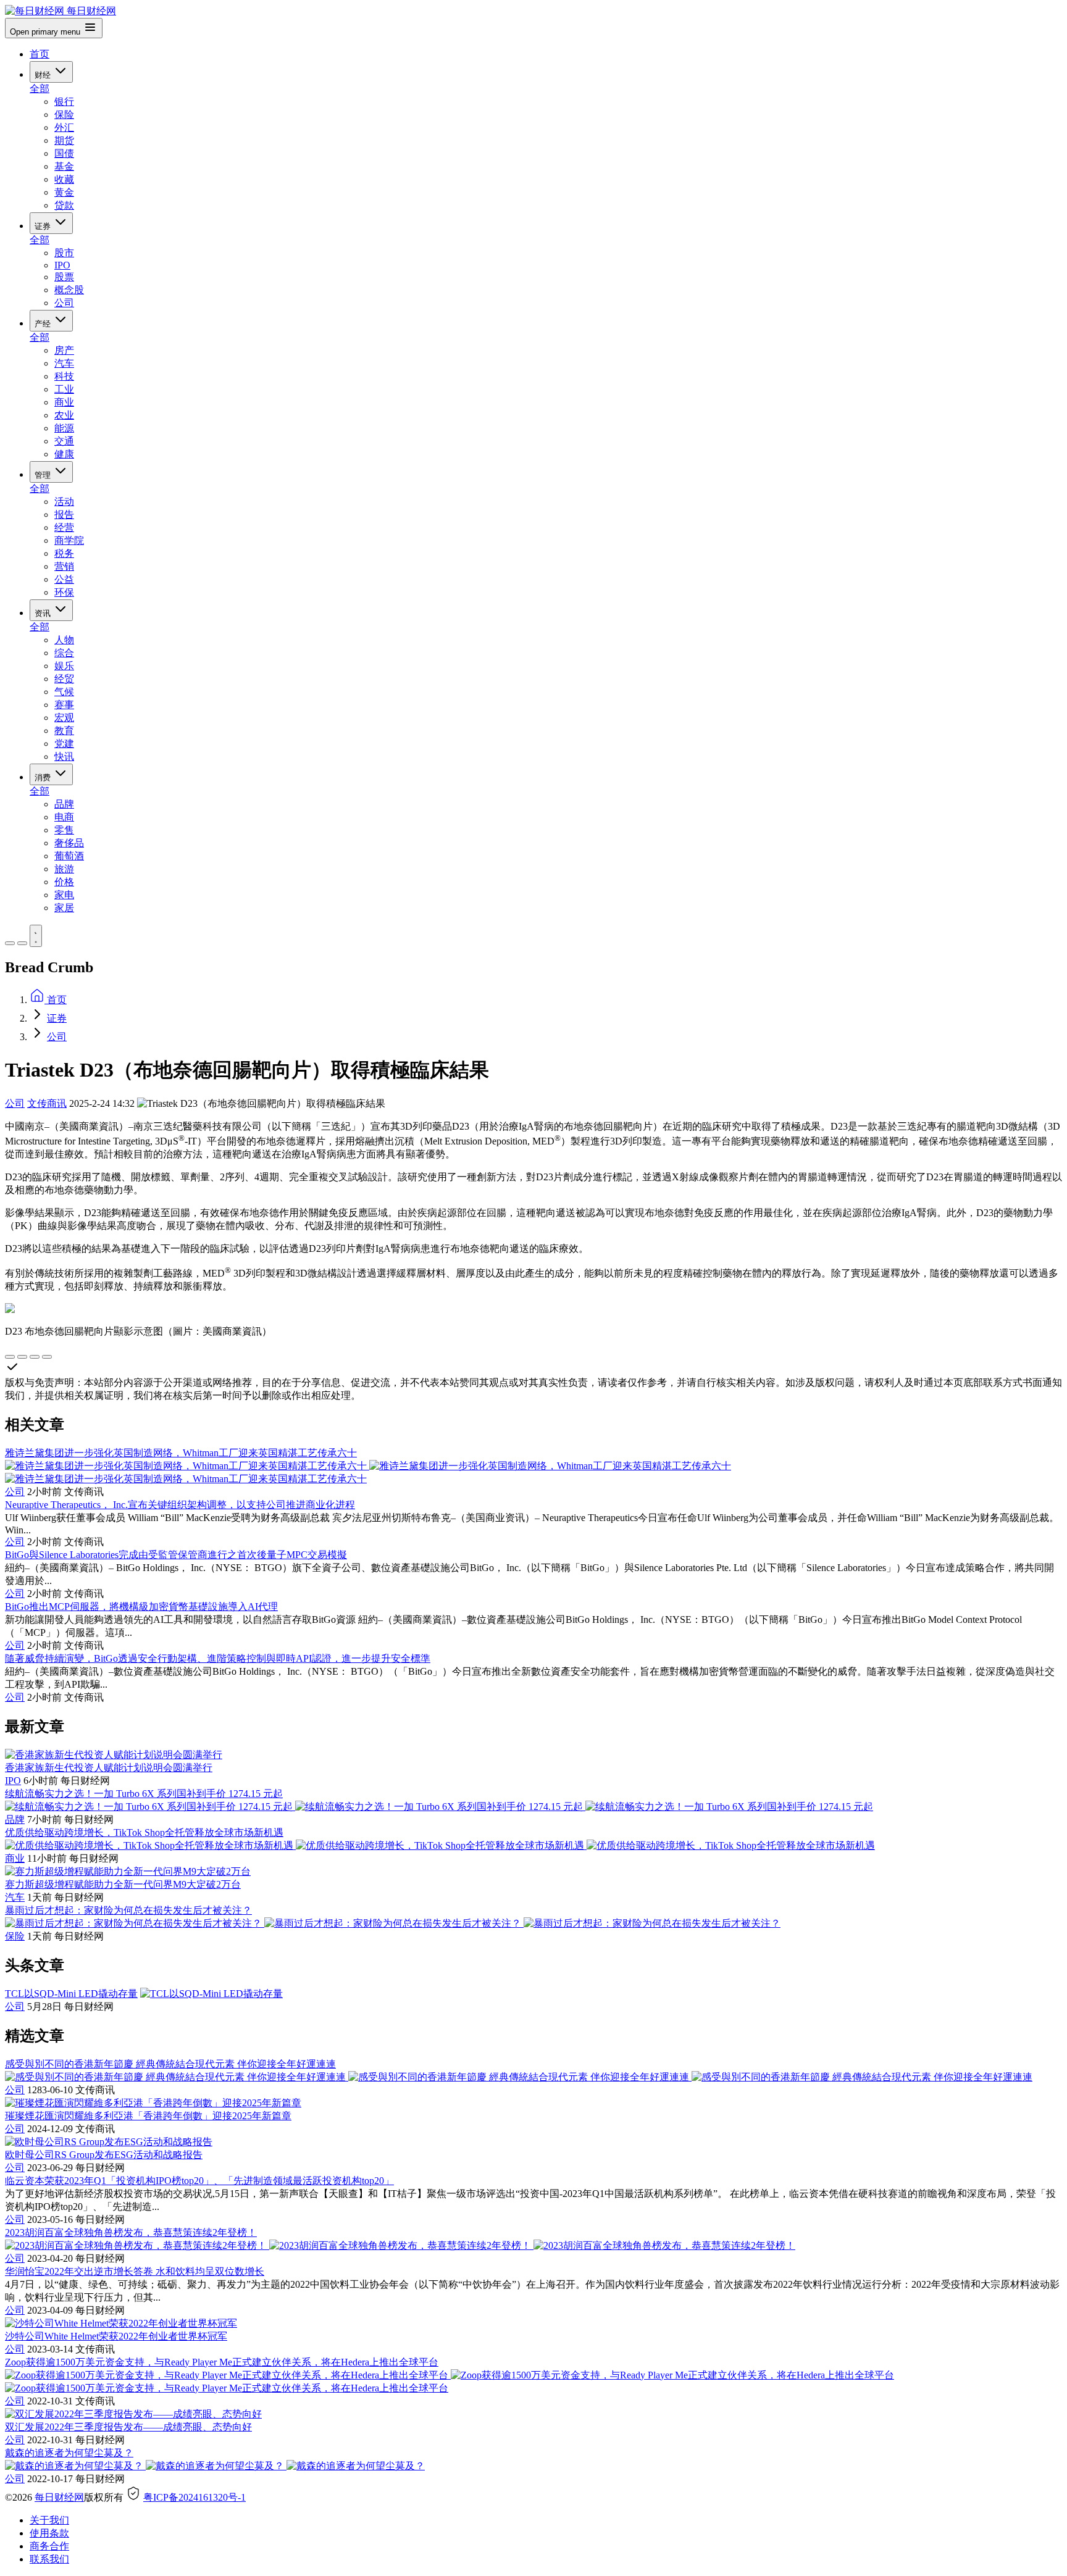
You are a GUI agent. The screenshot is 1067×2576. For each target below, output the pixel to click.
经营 (64, 527)
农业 (64, 415)
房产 (64, 350)
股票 (64, 277)
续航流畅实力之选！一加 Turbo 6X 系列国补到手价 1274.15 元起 (144, 1794)
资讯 (44, 613)
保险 (64, 115)
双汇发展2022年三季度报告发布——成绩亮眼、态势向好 (128, 2427)
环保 (64, 592)
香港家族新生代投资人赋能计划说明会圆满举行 (109, 1768)
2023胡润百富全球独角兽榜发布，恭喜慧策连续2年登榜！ (131, 2232)
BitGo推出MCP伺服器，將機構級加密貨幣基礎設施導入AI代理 (141, 1607)
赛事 (64, 705)
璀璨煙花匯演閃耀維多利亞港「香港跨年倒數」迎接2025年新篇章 (148, 2116)
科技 (64, 376)
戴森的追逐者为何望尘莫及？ (69, 2453)
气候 (64, 692)
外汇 (64, 127)
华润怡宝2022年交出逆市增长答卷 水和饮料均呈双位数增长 (135, 2271)
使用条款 (49, 2533)
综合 (64, 653)
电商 (64, 817)
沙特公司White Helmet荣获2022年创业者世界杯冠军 (116, 2336)
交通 (64, 441)
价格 (64, 882)
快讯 (64, 757)
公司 (64, 303)
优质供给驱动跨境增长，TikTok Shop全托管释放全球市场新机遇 (144, 1832)
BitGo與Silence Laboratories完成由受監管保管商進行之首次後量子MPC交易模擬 (176, 1555)
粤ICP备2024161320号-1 (195, 2497)
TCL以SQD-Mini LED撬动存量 (71, 1994)
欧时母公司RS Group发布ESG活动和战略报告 (104, 2155)
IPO (62, 265)
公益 (64, 579)
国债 (64, 153)
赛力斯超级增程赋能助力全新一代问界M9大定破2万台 (123, 1884)
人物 (64, 640)
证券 (44, 226)
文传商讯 (47, 1103)
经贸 (64, 679)
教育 (64, 731)
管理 (44, 475)
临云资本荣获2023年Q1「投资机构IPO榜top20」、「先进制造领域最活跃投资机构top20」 (199, 2181)
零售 (64, 830)
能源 (64, 428)
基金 (64, 166)
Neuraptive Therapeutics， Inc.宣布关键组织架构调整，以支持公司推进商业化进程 (180, 1505)
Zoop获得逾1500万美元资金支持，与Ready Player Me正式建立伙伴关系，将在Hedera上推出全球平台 (222, 2362)
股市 (64, 253)
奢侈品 (69, 843)
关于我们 (49, 2520)
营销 (64, 566)
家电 (64, 895)
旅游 (64, 869)
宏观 (64, 718)
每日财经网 (59, 2497)
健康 (64, 454)
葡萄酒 (69, 856)
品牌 (64, 804)
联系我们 (49, 2559)
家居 (64, 908)
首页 (40, 54)
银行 (64, 102)
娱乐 (64, 666)
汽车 (64, 363)
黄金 (64, 192)
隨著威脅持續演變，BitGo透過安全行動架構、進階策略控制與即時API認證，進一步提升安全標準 (218, 1658)
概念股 (69, 290)
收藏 (64, 179)
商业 (64, 402)
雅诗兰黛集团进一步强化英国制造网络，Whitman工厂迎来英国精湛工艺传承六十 (181, 1453)
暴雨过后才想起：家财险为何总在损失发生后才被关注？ (128, 1910)
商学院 (69, 540)
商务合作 (49, 2546)
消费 (44, 777)
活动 (64, 502)
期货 (64, 140)
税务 (64, 553)
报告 (64, 515)
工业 (64, 389)
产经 (44, 324)
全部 (40, 89)
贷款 (64, 205)
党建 (64, 744)
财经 (44, 75)
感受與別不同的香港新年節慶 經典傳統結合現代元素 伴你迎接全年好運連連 (170, 2064)
